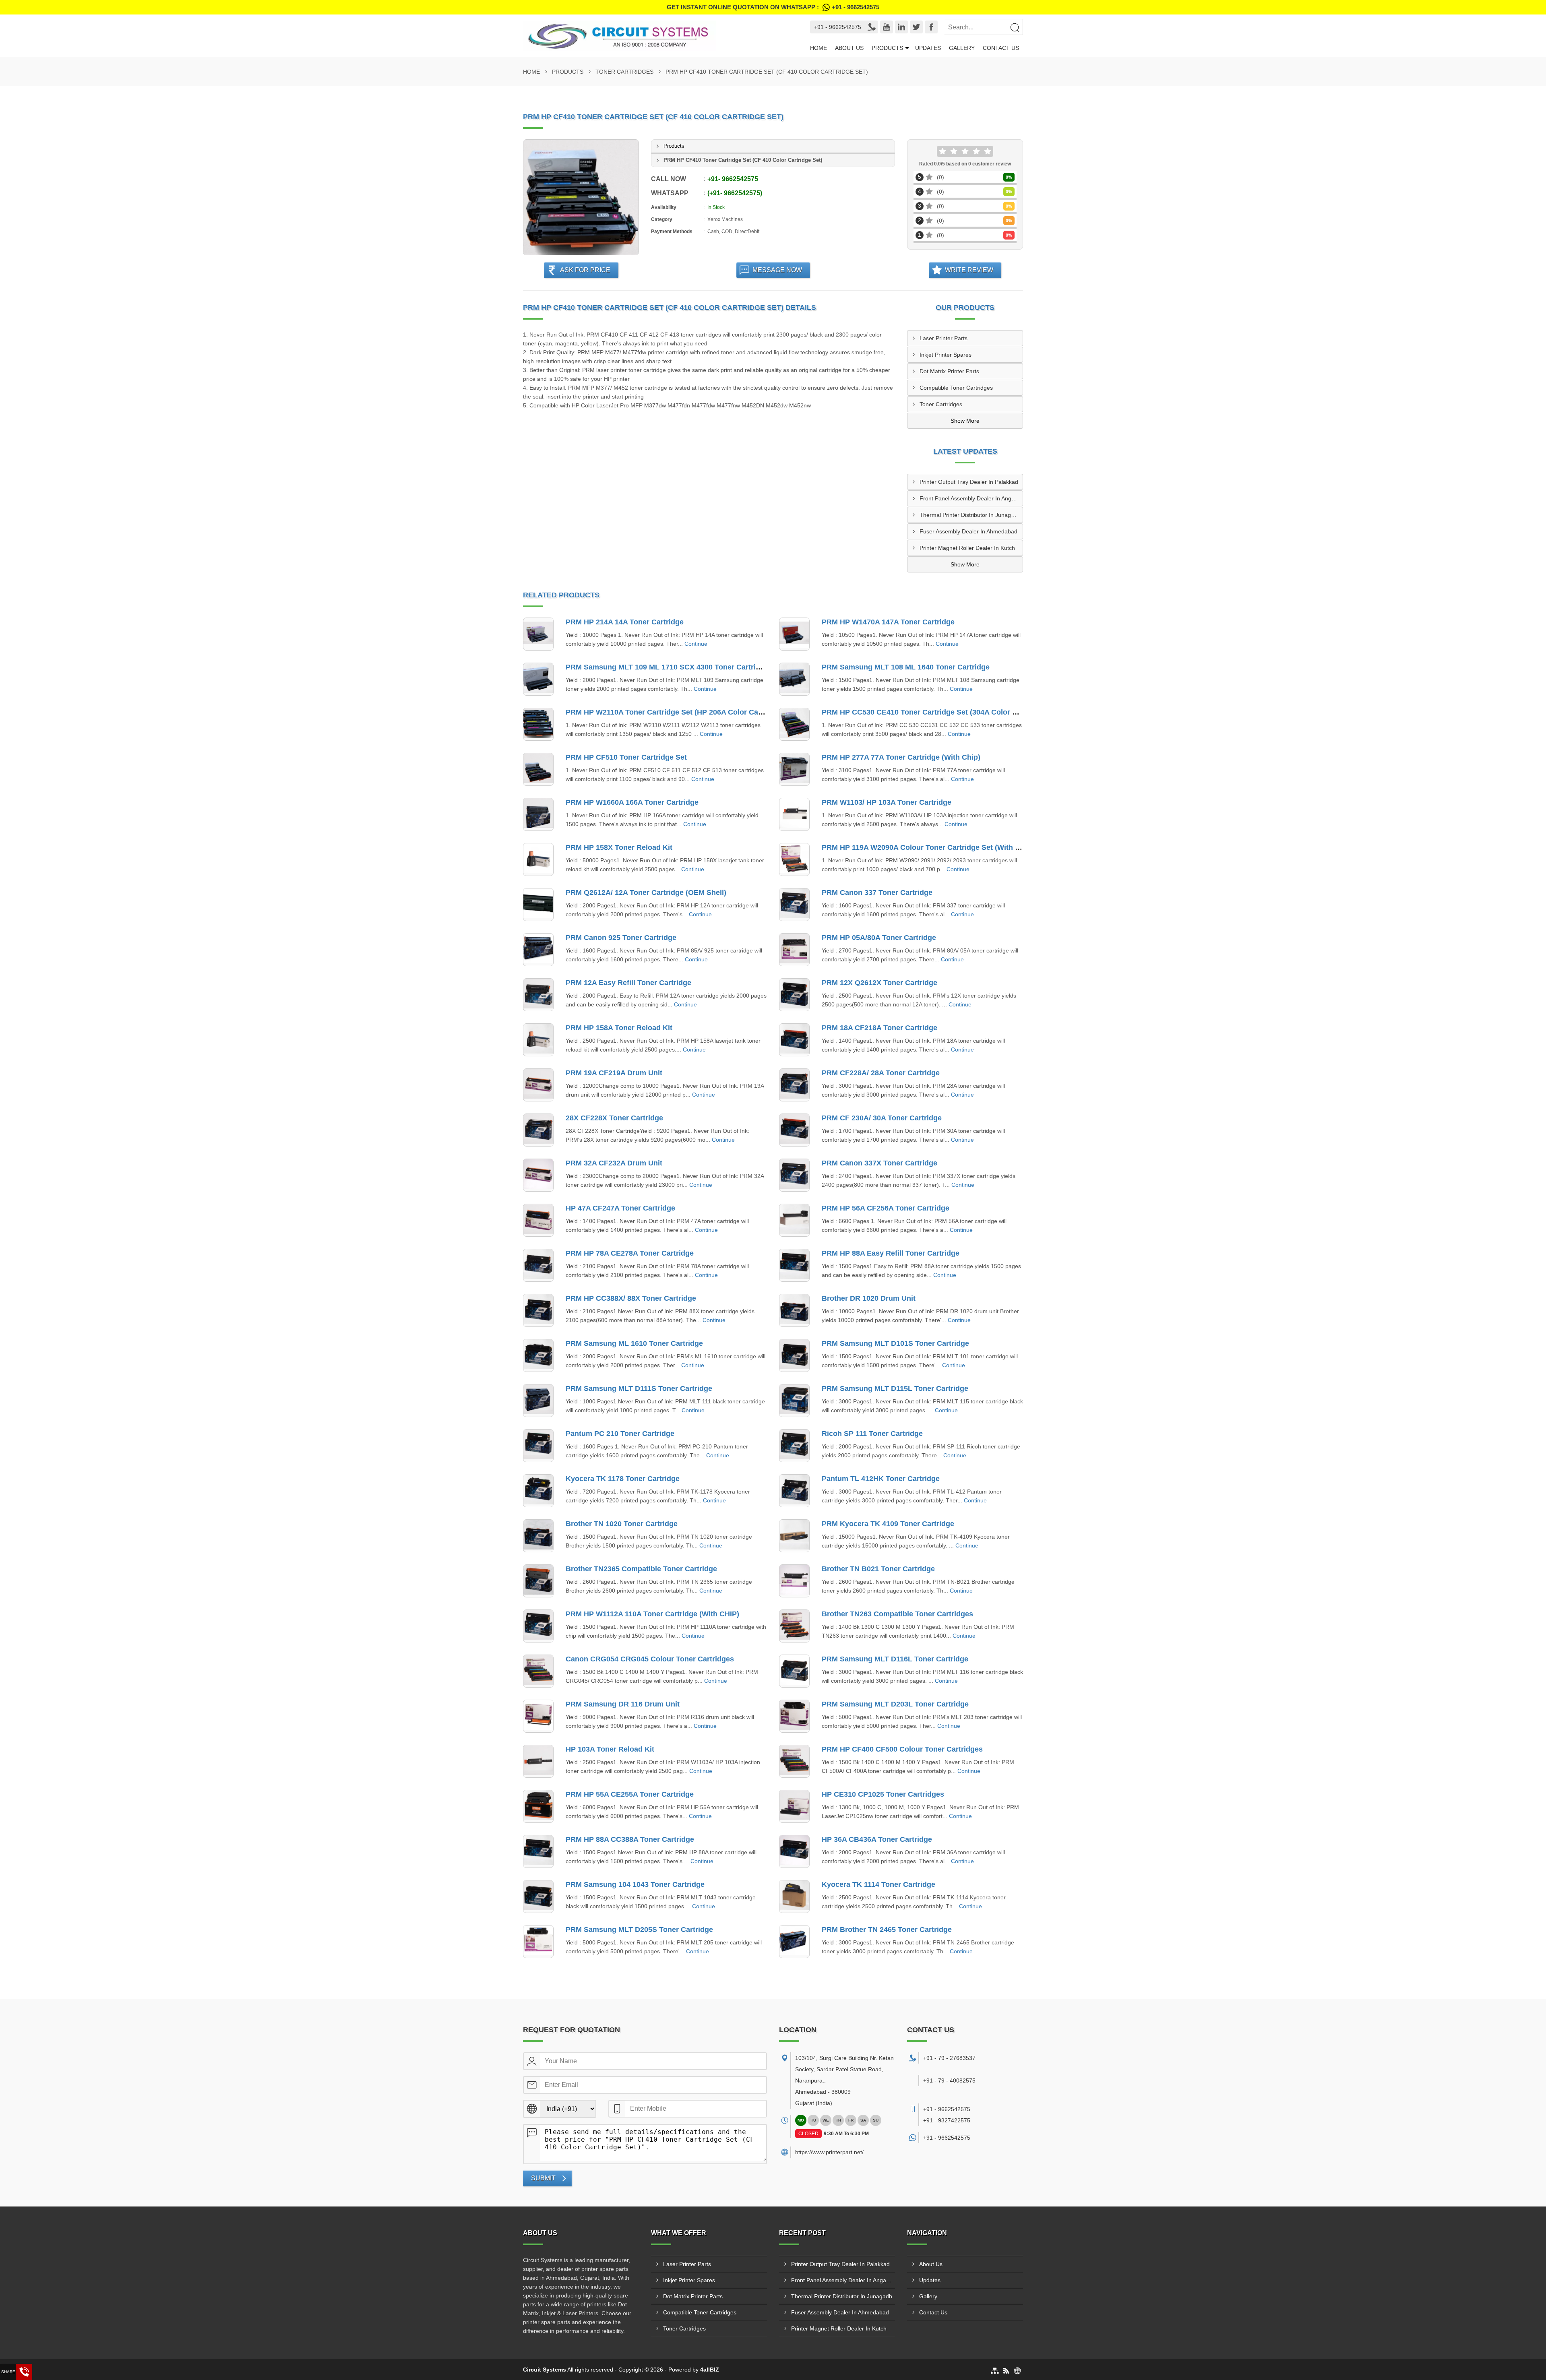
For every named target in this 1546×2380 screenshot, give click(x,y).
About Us (849, 48)
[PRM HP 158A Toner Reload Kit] (538, 1040)
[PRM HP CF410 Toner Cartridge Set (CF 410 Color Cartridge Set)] (581, 197)
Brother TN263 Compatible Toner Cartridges (897, 1614)
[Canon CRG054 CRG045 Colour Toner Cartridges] (538, 1671)
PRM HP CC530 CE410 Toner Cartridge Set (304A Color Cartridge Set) (941, 712)
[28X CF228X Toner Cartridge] (538, 1130)
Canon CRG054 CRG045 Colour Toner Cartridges (650, 1659)
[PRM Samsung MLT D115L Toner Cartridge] (794, 1401)
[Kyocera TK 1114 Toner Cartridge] (794, 1897)
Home (818, 48)
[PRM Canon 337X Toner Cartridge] (794, 1175)
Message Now (777, 270)
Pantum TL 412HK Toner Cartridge (881, 1479)
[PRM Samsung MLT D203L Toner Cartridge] (794, 1716)
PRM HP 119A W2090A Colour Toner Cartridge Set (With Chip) (928, 847)
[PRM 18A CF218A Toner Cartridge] (794, 1040)
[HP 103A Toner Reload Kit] (538, 1761)
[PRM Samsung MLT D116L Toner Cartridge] (794, 1671)
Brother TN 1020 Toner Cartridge (622, 1524)
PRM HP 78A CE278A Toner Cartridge (630, 1253)
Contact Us (1001, 48)
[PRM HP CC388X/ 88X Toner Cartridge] (538, 1310)
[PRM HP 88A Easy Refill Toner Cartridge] (794, 1265)
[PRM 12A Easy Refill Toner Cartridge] (538, 995)
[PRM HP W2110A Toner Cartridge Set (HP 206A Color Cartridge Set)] (538, 724)
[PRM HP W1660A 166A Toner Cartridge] (538, 814)
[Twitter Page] (916, 27)
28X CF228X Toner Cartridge (614, 1118)
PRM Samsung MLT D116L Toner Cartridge (895, 1659)
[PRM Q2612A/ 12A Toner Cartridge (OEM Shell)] (538, 905)
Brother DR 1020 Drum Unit (869, 1298)
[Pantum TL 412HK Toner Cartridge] (794, 1491)
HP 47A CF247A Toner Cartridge (620, 1208)
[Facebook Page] (931, 27)
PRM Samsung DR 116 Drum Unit (623, 1704)
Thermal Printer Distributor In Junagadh (970, 515)
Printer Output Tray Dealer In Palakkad (969, 482)
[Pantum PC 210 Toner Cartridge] (538, 1446)
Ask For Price (585, 270)
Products (887, 48)
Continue (696, 644)
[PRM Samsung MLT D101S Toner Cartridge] (794, 1355)
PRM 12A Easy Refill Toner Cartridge (628, 983)
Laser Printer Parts (944, 338)
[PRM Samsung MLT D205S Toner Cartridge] (538, 1942)
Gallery (962, 48)
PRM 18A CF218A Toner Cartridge (879, 1028)
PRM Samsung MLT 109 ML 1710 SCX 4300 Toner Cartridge (667, 667)
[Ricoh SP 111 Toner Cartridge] (794, 1446)
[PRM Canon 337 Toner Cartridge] (794, 905)
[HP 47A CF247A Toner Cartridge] (538, 1220)
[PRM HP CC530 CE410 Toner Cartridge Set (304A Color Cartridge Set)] (794, 724)
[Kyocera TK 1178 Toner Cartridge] (538, 1491)
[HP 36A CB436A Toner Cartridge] (794, 1851)
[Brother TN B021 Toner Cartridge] (794, 1581)
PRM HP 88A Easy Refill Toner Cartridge (891, 1253)
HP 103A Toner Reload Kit (610, 1749)
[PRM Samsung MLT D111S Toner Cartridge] (538, 1401)
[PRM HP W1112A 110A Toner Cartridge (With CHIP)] (538, 1626)
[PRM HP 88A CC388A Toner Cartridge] (538, 1851)
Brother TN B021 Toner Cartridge (878, 1569)
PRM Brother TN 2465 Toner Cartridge (887, 1930)
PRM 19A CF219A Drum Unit (614, 1073)
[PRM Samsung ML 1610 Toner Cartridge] (538, 1355)
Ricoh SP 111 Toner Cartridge (872, 1434)
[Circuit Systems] (654, 36)
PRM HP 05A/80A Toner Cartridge (879, 938)
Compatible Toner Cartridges (956, 388)
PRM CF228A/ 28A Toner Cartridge (881, 1073)
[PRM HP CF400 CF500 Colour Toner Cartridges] (794, 1761)
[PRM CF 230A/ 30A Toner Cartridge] (794, 1130)
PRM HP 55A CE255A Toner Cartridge (630, 1794)
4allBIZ (710, 2370)
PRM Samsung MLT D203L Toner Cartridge (895, 1704)
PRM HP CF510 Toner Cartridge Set (626, 757)
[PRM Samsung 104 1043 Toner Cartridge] (538, 1897)
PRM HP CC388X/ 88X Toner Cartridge (631, 1298)
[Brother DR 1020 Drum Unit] (794, 1310)
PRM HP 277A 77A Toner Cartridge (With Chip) (901, 757)
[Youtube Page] (887, 27)
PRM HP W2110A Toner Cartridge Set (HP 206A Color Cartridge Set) (681, 712)
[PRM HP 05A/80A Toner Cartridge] (794, 950)
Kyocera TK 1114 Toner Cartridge (878, 1884)
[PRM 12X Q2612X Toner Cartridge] (794, 995)
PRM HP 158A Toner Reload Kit (619, 1028)
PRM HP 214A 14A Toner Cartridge (625, 622)
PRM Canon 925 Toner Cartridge (621, 938)
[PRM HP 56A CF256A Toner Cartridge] (794, 1220)
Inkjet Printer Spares (946, 355)
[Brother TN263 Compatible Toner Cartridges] (794, 1626)
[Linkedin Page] (901, 27)
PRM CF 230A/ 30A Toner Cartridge (882, 1118)
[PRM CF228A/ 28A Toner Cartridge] (794, 1085)
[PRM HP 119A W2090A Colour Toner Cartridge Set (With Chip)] (794, 859)
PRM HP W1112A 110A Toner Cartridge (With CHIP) (652, 1614)
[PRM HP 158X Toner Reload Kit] (538, 859)
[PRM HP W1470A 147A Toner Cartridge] (794, 634)
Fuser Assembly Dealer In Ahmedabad (968, 531)
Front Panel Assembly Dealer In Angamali (971, 498)
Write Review (969, 270)
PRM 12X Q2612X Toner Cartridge (879, 983)
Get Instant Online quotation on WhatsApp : (773, 7)
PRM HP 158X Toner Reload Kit (619, 847)
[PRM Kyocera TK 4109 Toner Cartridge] (794, 1536)
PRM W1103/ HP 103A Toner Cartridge (887, 802)
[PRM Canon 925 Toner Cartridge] (538, 950)
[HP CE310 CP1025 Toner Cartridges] (794, 1806)
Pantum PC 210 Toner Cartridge (620, 1434)
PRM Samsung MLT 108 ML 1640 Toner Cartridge (906, 667)
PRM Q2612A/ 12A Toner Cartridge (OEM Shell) (646, 892)
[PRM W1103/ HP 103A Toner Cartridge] (794, 814)
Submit (543, 2178)
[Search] (1015, 27)
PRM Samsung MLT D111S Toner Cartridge (639, 1388)
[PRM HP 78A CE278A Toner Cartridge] (538, 1265)
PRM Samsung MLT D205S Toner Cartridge (639, 1930)
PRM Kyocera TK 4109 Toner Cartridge (888, 1524)
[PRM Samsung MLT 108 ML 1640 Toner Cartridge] (794, 679)
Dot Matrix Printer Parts (949, 371)
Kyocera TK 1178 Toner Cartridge (623, 1479)
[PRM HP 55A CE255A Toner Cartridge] (538, 1806)
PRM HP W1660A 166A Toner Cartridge (632, 802)
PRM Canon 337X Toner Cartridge (879, 1163)
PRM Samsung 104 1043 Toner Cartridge (635, 1884)
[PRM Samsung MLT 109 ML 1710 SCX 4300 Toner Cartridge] (538, 679)
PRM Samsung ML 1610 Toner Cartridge (634, 1343)
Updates (928, 48)
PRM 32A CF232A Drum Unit (614, 1163)
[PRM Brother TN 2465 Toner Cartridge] (794, 1942)
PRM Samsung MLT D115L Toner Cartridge (895, 1388)
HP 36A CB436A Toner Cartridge (877, 1839)
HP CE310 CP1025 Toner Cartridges (883, 1794)
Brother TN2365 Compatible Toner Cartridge (641, 1569)
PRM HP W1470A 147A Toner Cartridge (888, 622)
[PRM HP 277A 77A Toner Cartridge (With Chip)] (794, 769)
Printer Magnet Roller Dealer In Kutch (967, 548)
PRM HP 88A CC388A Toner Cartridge (630, 1839)
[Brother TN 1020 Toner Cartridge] (538, 1536)
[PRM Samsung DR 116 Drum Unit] (538, 1716)
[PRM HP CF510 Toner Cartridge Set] (538, 769)
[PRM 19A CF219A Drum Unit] (538, 1085)
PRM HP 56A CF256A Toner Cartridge (886, 1208)
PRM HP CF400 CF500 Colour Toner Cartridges (902, 1749)
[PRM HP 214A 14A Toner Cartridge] (538, 634)
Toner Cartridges (624, 72)
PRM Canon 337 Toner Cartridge (877, 892)
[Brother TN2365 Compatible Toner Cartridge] (538, 1581)
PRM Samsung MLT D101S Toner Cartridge (895, 1343)
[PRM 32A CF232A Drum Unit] (538, 1175)
